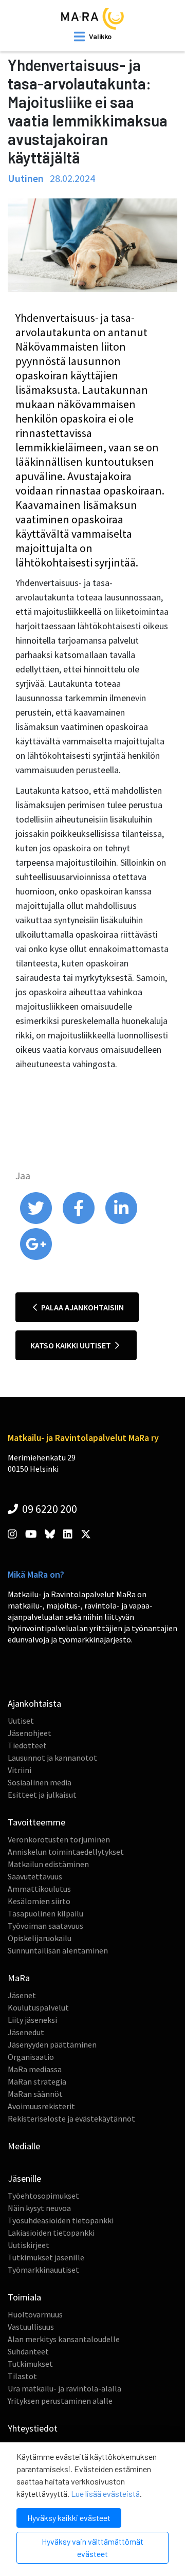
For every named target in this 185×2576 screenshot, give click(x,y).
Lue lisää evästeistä (105, 2493)
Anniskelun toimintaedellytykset (66, 1852)
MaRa (19, 1978)
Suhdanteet (28, 2351)
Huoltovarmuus (35, 2314)
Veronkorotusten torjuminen (59, 1839)
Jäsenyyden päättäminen (52, 2044)
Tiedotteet (27, 1745)
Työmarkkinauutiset (43, 2270)
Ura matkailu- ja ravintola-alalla (64, 2388)
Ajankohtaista (34, 1703)
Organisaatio (31, 2057)
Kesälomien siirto (39, 1901)
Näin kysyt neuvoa (39, 2208)
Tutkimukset (30, 2364)
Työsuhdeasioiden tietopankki (61, 2220)
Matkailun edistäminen (48, 1864)
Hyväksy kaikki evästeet (69, 2518)
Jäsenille (24, 2178)
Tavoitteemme (36, 1822)
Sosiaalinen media (40, 1782)
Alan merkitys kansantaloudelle (64, 2339)
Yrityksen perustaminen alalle (60, 2401)
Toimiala (24, 2297)
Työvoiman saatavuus (45, 1926)
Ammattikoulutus (39, 1889)
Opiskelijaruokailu (40, 1938)
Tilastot (22, 2376)
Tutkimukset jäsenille (46, 2257)
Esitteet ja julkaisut (42, 1795)
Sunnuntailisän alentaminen (58, 1950)
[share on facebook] (79, 1221)
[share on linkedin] (121, 1221)
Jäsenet (22, 1995)
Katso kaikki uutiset (71, 1345)
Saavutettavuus (35, 1876)
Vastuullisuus (31, 2327)
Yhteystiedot (33, 2428)
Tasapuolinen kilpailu (45, 1913)
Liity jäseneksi (32, 2020)
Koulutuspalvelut (38, 2007)
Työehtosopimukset (43, 2196)
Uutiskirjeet (29, 2245)
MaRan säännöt (35, 2094)
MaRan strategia (37, 2081)
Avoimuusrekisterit (41, 2106)
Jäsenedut (26, 2032)
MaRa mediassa (35, 2069)
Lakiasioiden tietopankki (51, 2233)
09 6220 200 (49, 1509)
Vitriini (20, 1770)
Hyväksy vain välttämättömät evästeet (92, 2547)
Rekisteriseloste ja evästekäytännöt (71, 2118)
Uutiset (21, 1721)
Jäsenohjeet (30, 1733)
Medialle (24, 2146)
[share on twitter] (37, 1221)
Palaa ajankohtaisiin (82, 1307)
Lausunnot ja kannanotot (52, 1758)
